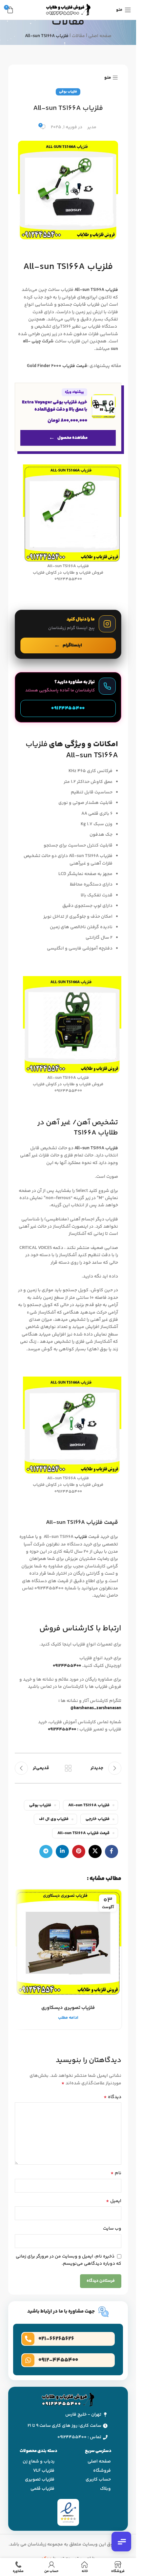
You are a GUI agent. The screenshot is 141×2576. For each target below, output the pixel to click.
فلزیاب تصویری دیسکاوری (68, 2008)
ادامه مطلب (68, 2018)
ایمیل (114, 2201)
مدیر (92, 127)
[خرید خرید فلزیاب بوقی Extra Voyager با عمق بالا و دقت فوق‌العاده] (68, 417)
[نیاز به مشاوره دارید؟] (68, 697)
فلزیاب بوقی (68, 92)
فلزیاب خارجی (98, 1819)
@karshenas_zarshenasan (96, 1708)
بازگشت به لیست (68, 1768)
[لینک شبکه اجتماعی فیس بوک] (111, 1851)
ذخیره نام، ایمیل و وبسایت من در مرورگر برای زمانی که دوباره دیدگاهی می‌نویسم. (69, 2260)
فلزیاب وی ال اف (54, 1819)
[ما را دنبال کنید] (68, 634)
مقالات (78, 36)
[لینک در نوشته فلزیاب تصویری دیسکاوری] (68, 1943)
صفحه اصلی (100, 36)
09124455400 (62, 1729)
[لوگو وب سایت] (68, 10)
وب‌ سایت (112, 2229)
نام (116, 2173)
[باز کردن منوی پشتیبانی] (121, 2542)
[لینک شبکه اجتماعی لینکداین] (62, 1851)
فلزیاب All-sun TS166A (96, 290)
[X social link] (95, 1851)
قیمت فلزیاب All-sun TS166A (83, 1833)
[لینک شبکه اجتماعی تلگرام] (46, 1851)
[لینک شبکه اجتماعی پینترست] (79, 1851)
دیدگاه (112, 2097)
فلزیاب (81, 1537)
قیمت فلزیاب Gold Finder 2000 (57, 366)
